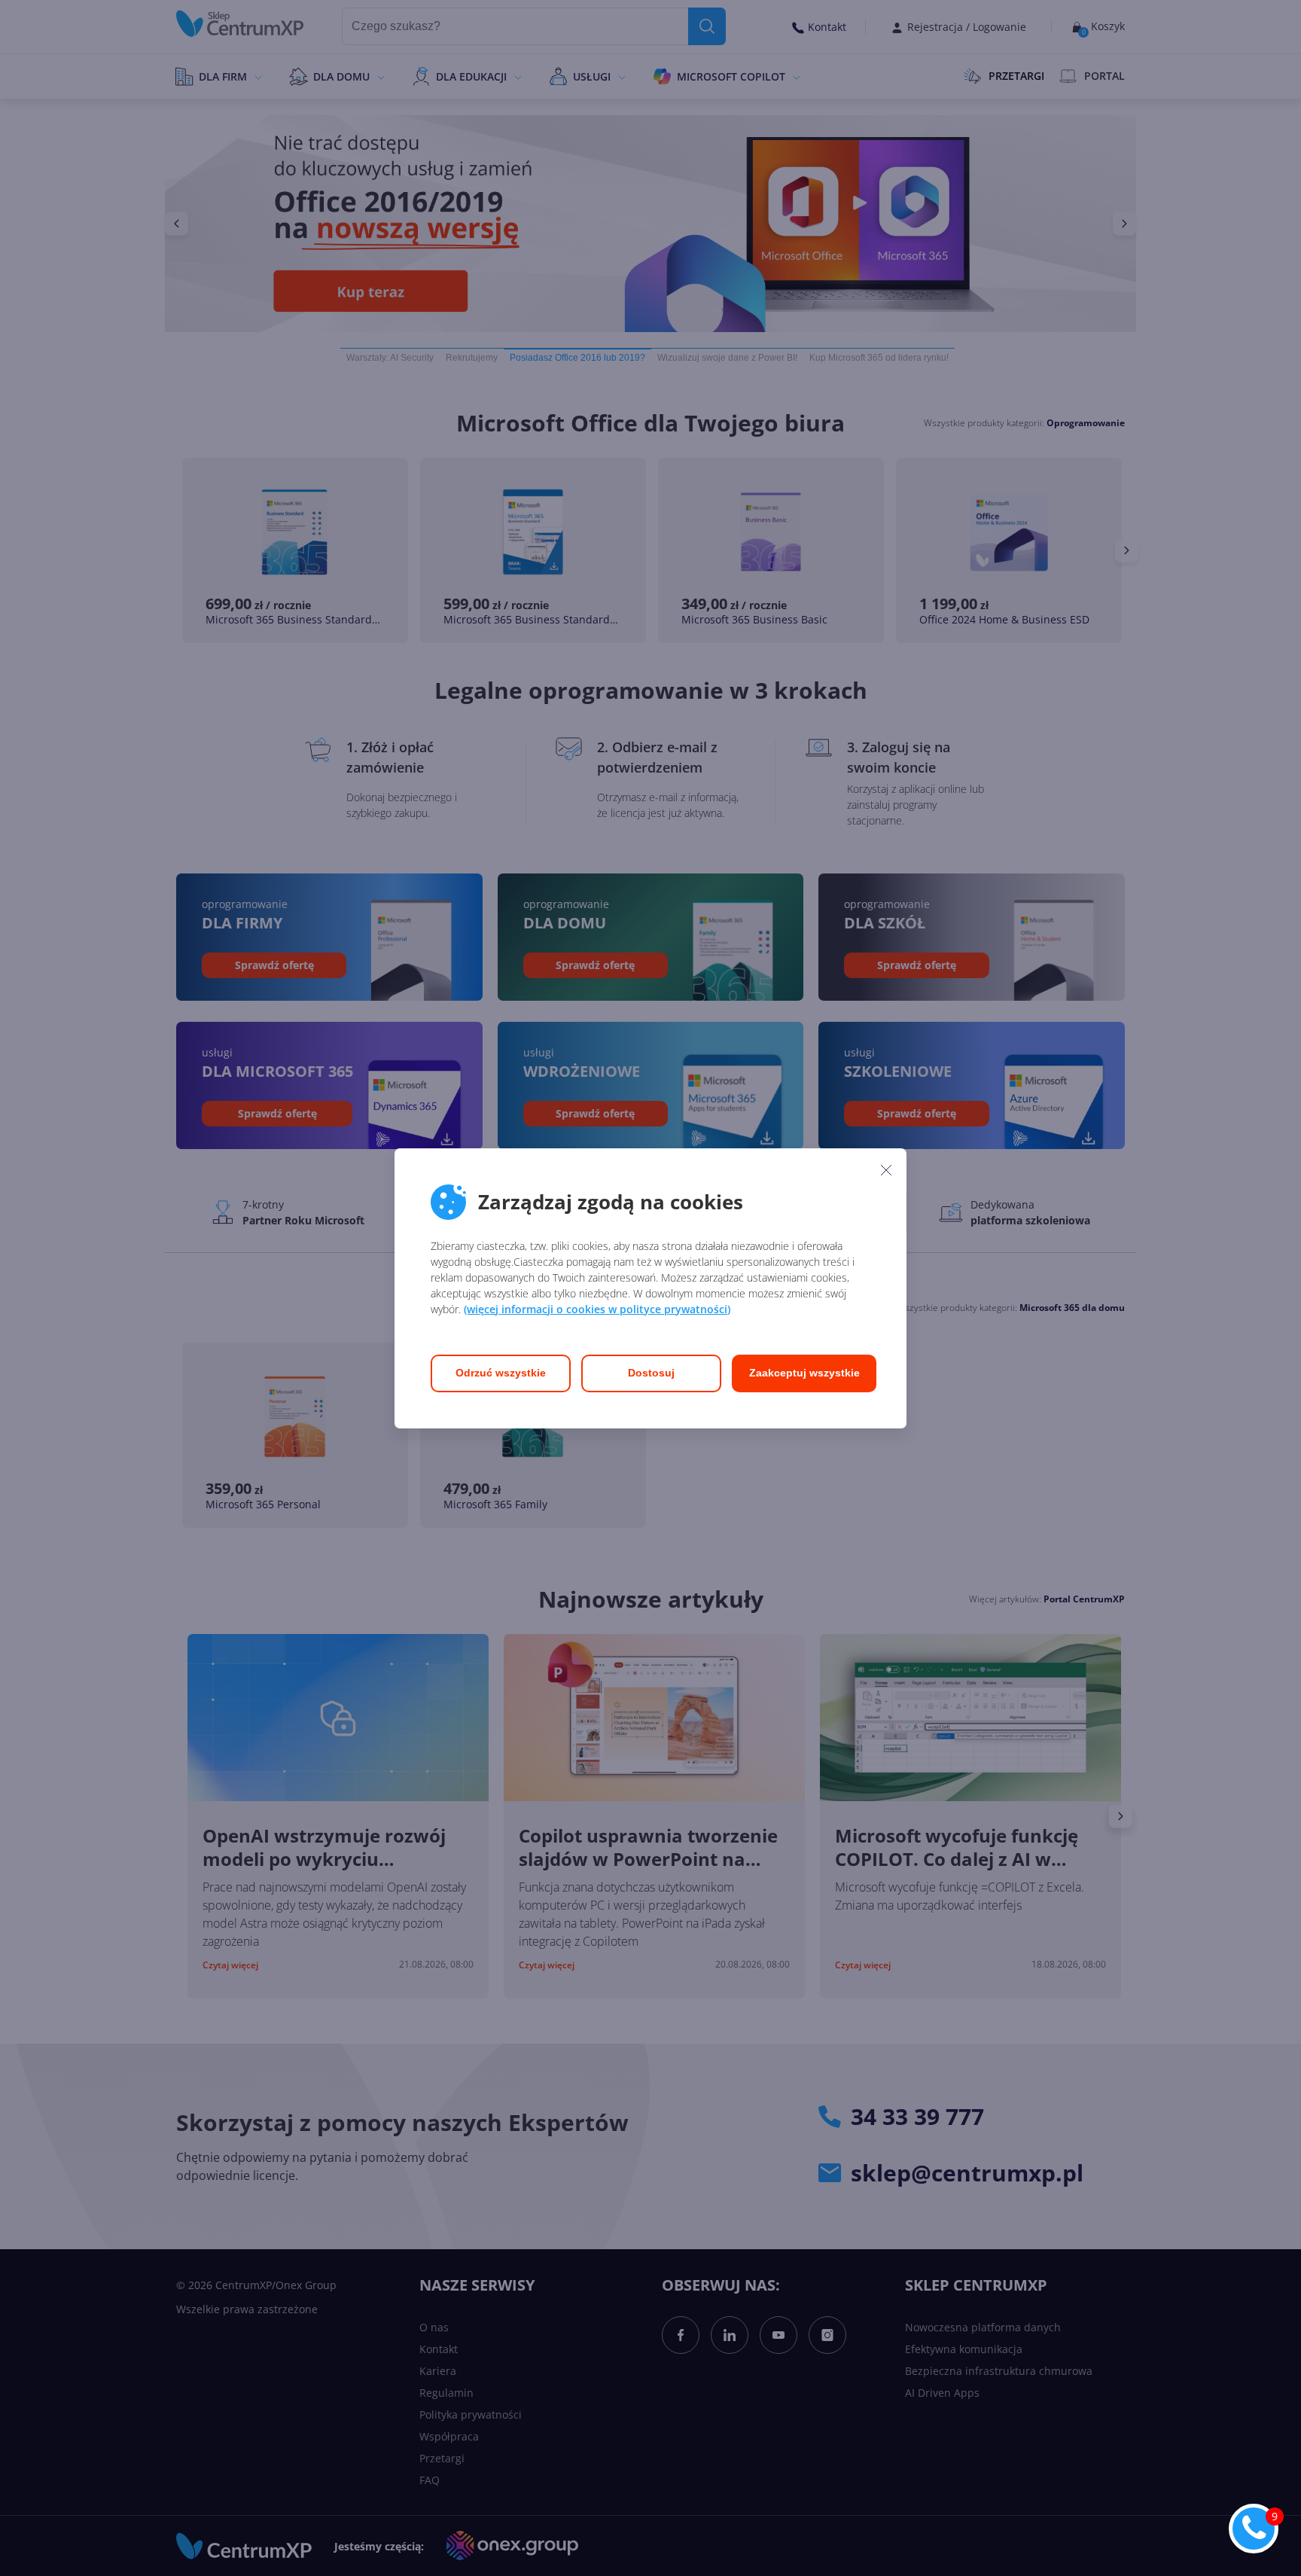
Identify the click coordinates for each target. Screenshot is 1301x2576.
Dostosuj (651, 1373)
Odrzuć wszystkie (501, 1373)
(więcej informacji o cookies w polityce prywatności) (597, 1309)
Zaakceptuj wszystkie (804, 1373)
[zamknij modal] (886, 1170)
